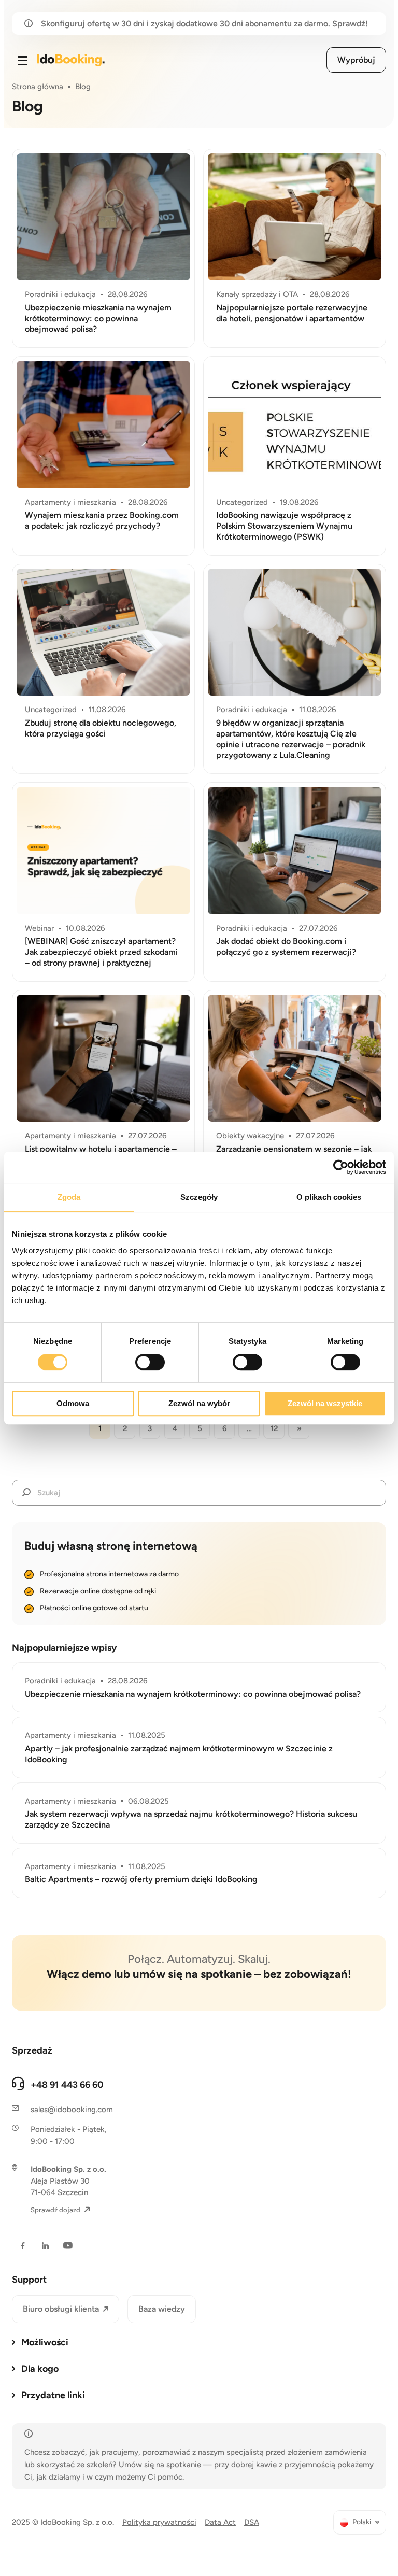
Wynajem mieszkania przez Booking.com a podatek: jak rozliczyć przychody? (102, 520)
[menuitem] (360, 2522)
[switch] (150, 1362)
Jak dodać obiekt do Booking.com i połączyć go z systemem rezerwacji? (286, 946)
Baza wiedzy (162, 2309)
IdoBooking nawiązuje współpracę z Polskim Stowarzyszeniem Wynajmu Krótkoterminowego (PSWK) (284, 526)
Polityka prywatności (159, 2522)
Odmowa (73, 1403)
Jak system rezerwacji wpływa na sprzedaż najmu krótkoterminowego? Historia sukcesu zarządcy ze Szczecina (191, 1819)
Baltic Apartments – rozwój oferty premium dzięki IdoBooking (141, 1879)
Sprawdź (349, 24)
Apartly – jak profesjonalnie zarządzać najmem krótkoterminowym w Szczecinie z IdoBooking (179, 1754)
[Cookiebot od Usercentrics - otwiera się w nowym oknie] (341, 1167)
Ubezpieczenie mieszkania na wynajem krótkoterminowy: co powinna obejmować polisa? (98, 319)
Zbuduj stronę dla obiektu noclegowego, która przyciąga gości (101, 728)
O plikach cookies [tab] (329, 1197)
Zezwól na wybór (199, 1403)
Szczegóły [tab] (199, 1197)
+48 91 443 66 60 (67, 2085)
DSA (252, 2522)
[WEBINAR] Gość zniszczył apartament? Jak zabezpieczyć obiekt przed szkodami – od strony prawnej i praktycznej (101, 952)
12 (274, 1428)
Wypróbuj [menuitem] (356, 60)
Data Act (220, 2522)
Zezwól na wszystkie (325, 1403)
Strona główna (38, 87)
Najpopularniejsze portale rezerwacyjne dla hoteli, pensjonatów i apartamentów (292, 313)
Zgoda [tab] (69, 1197)
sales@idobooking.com (72, 2110)
